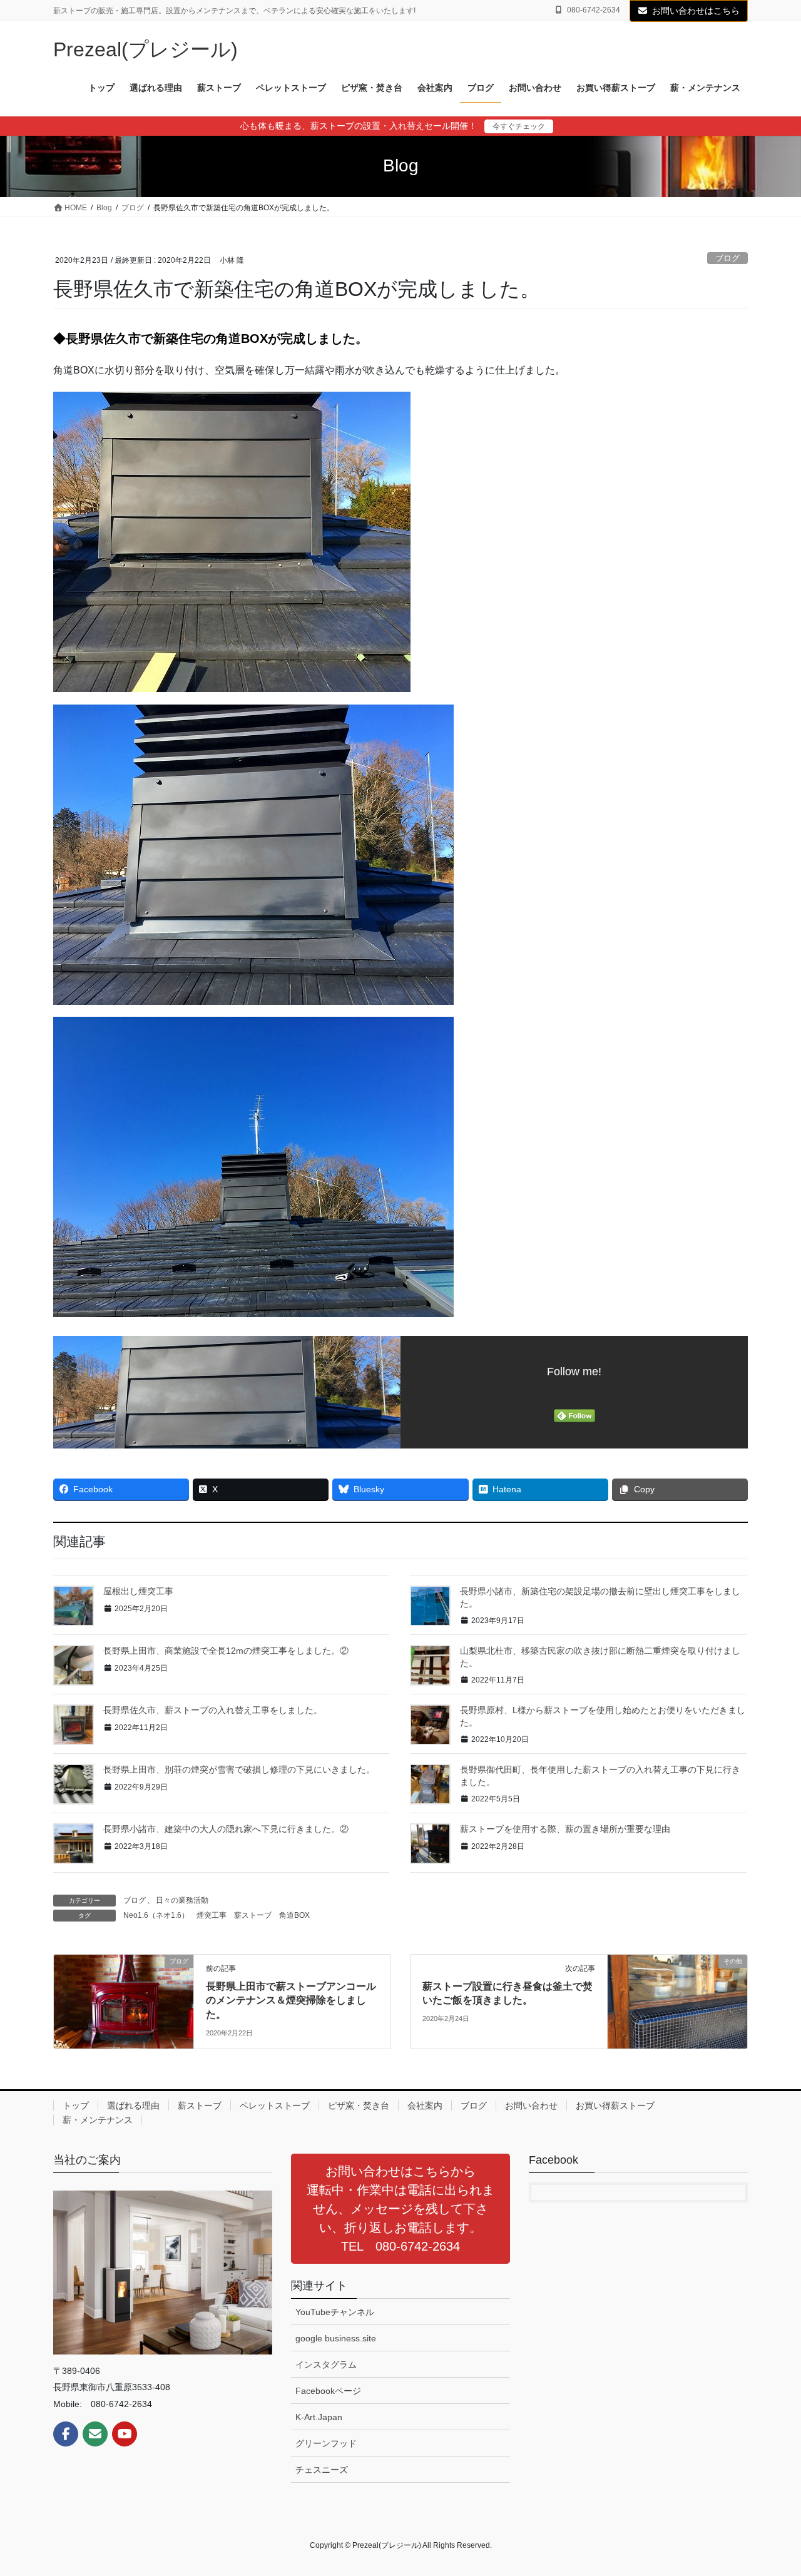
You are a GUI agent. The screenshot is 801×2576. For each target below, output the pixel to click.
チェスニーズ (322, 2470)
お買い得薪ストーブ (615, 2105)
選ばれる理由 (133, 2105)
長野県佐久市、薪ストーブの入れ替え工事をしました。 (213, 1710)
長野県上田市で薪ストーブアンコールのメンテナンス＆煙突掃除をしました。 (291, 2000)
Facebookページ (328, 2391)
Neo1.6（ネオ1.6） (156, 1915)
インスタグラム (326, 2365)
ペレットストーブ (275, 2105)
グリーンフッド (326, 2443)
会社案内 (425, 2105)
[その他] (677, 2001)
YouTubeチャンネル (335, 2312)
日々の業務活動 (182, 1900)
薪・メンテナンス (98, 2120)
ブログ (727, 258)
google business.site (336, 2338)
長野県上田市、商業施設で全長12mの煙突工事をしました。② (226, 1651)
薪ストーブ (253, 1915)
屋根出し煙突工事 (138, 1591)
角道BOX (294, 1915)
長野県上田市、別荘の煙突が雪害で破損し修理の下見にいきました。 (239, 1769)
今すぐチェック (519, 126)
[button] (400, 2209)
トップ (76, 2105)
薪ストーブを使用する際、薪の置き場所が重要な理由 (565, 1829)
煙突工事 (212, 1915)
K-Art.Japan (319, 2417)
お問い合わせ (531, 2105)
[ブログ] (124, 2001)
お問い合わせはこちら (696, 11)
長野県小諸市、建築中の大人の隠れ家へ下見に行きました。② (226, 1829)
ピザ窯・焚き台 (359, 2105)
